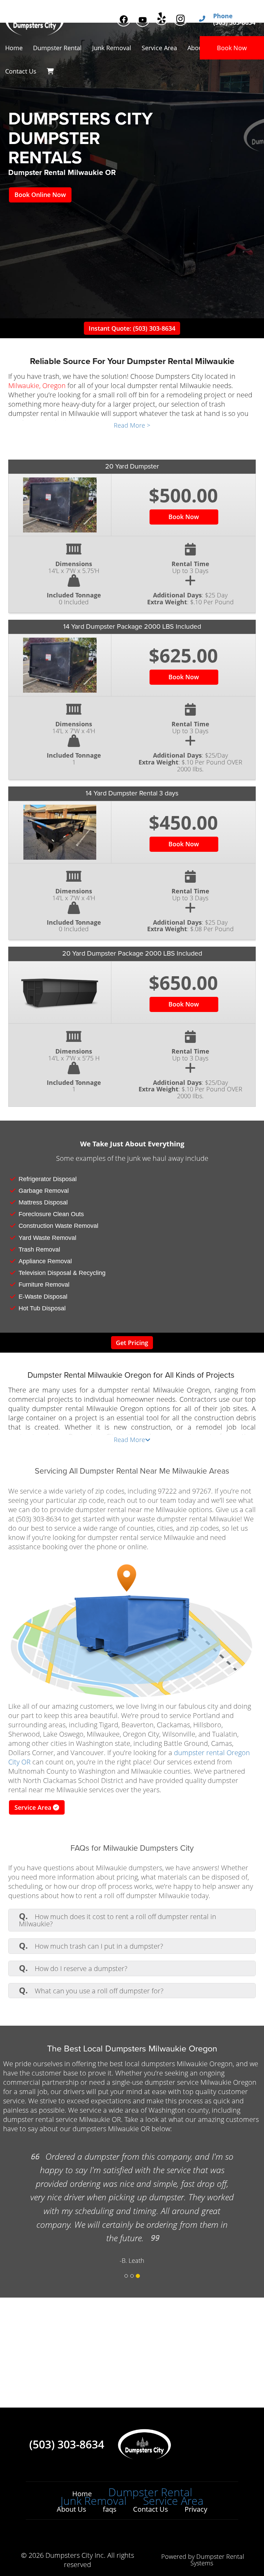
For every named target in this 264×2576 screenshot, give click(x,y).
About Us (71, 2509)
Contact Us (21, 71)
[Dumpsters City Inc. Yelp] (161, 18)
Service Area (34, 1807)
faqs (110, 2509)
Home (14, 48)
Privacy (196, 2509)
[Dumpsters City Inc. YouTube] (142, 20)
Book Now (232, 48)
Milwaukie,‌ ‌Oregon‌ (37, 386)
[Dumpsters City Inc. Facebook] (124, 19)
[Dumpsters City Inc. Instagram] (180, 19)
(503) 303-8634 (67, 2444)
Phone (223, 16)
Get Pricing (132, 1343)
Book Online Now (40, 195)
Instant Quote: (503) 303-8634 (132, 328)
